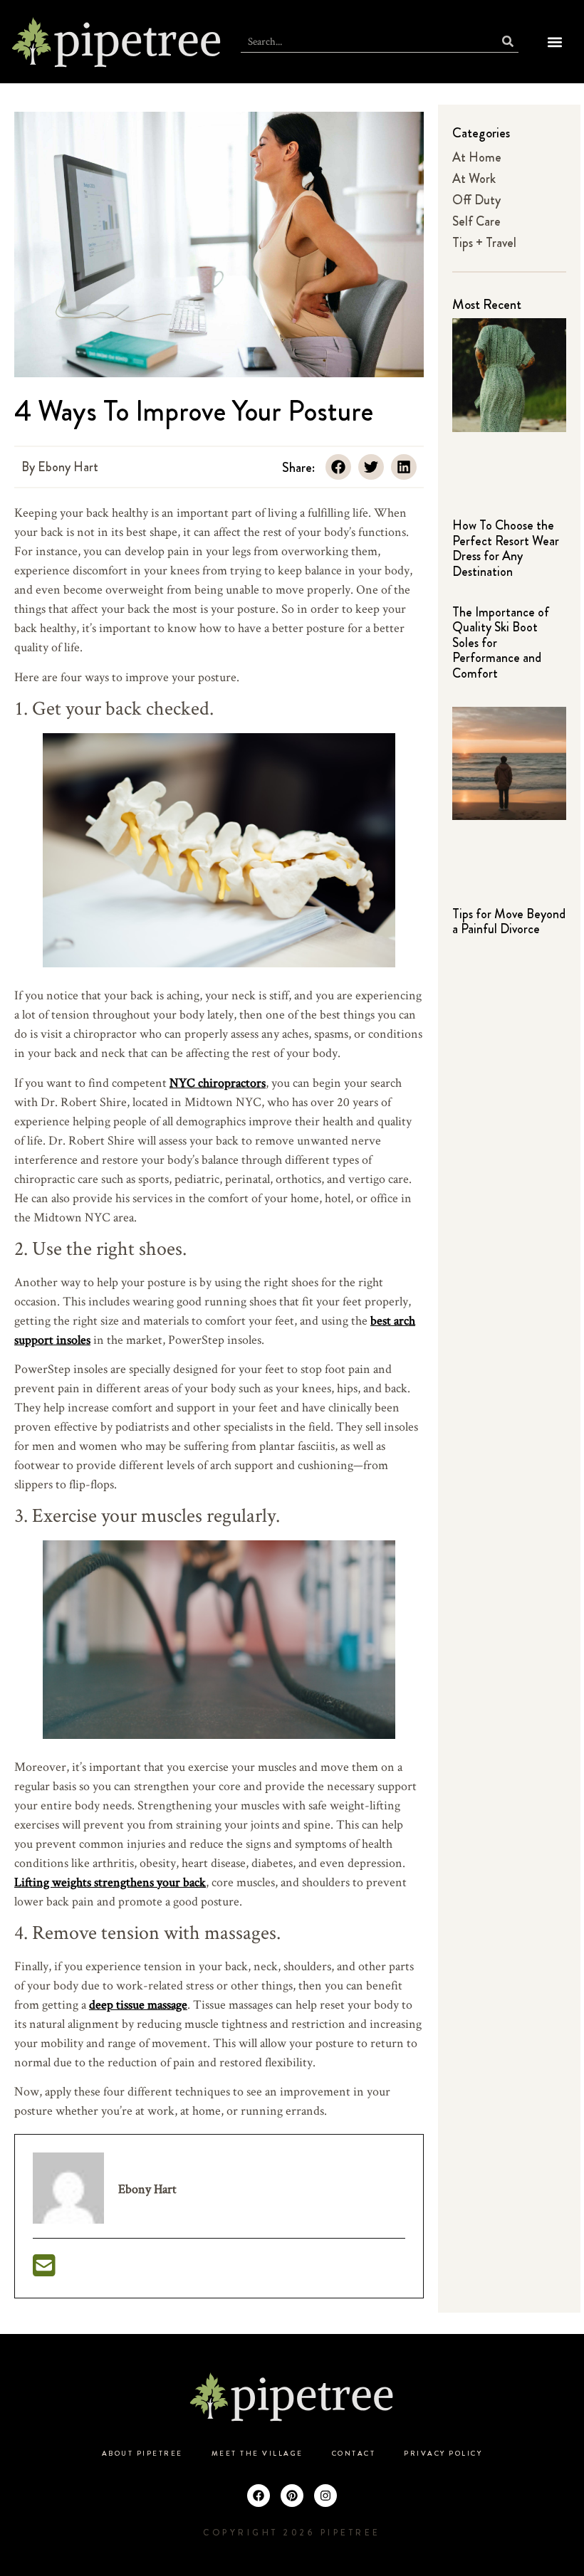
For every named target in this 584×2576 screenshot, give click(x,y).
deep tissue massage (138, 2004)
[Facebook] (259, 2496)
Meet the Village (257, 2454)
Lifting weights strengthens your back (110, 1882)
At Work (474, 179)
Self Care (476, 221)
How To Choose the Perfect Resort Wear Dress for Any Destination (506, 548)
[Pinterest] (292, 2496)
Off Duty (476, 200)
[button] (555, 42)
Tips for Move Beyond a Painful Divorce (509, 922)
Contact (354, 2454)
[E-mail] (44, 2270)
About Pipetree (142, 2454)
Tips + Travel (484, 243)
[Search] (508, 42)
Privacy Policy (443, 2454)
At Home (477, 157)
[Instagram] (325, 2496)
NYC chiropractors (218, 1082)
